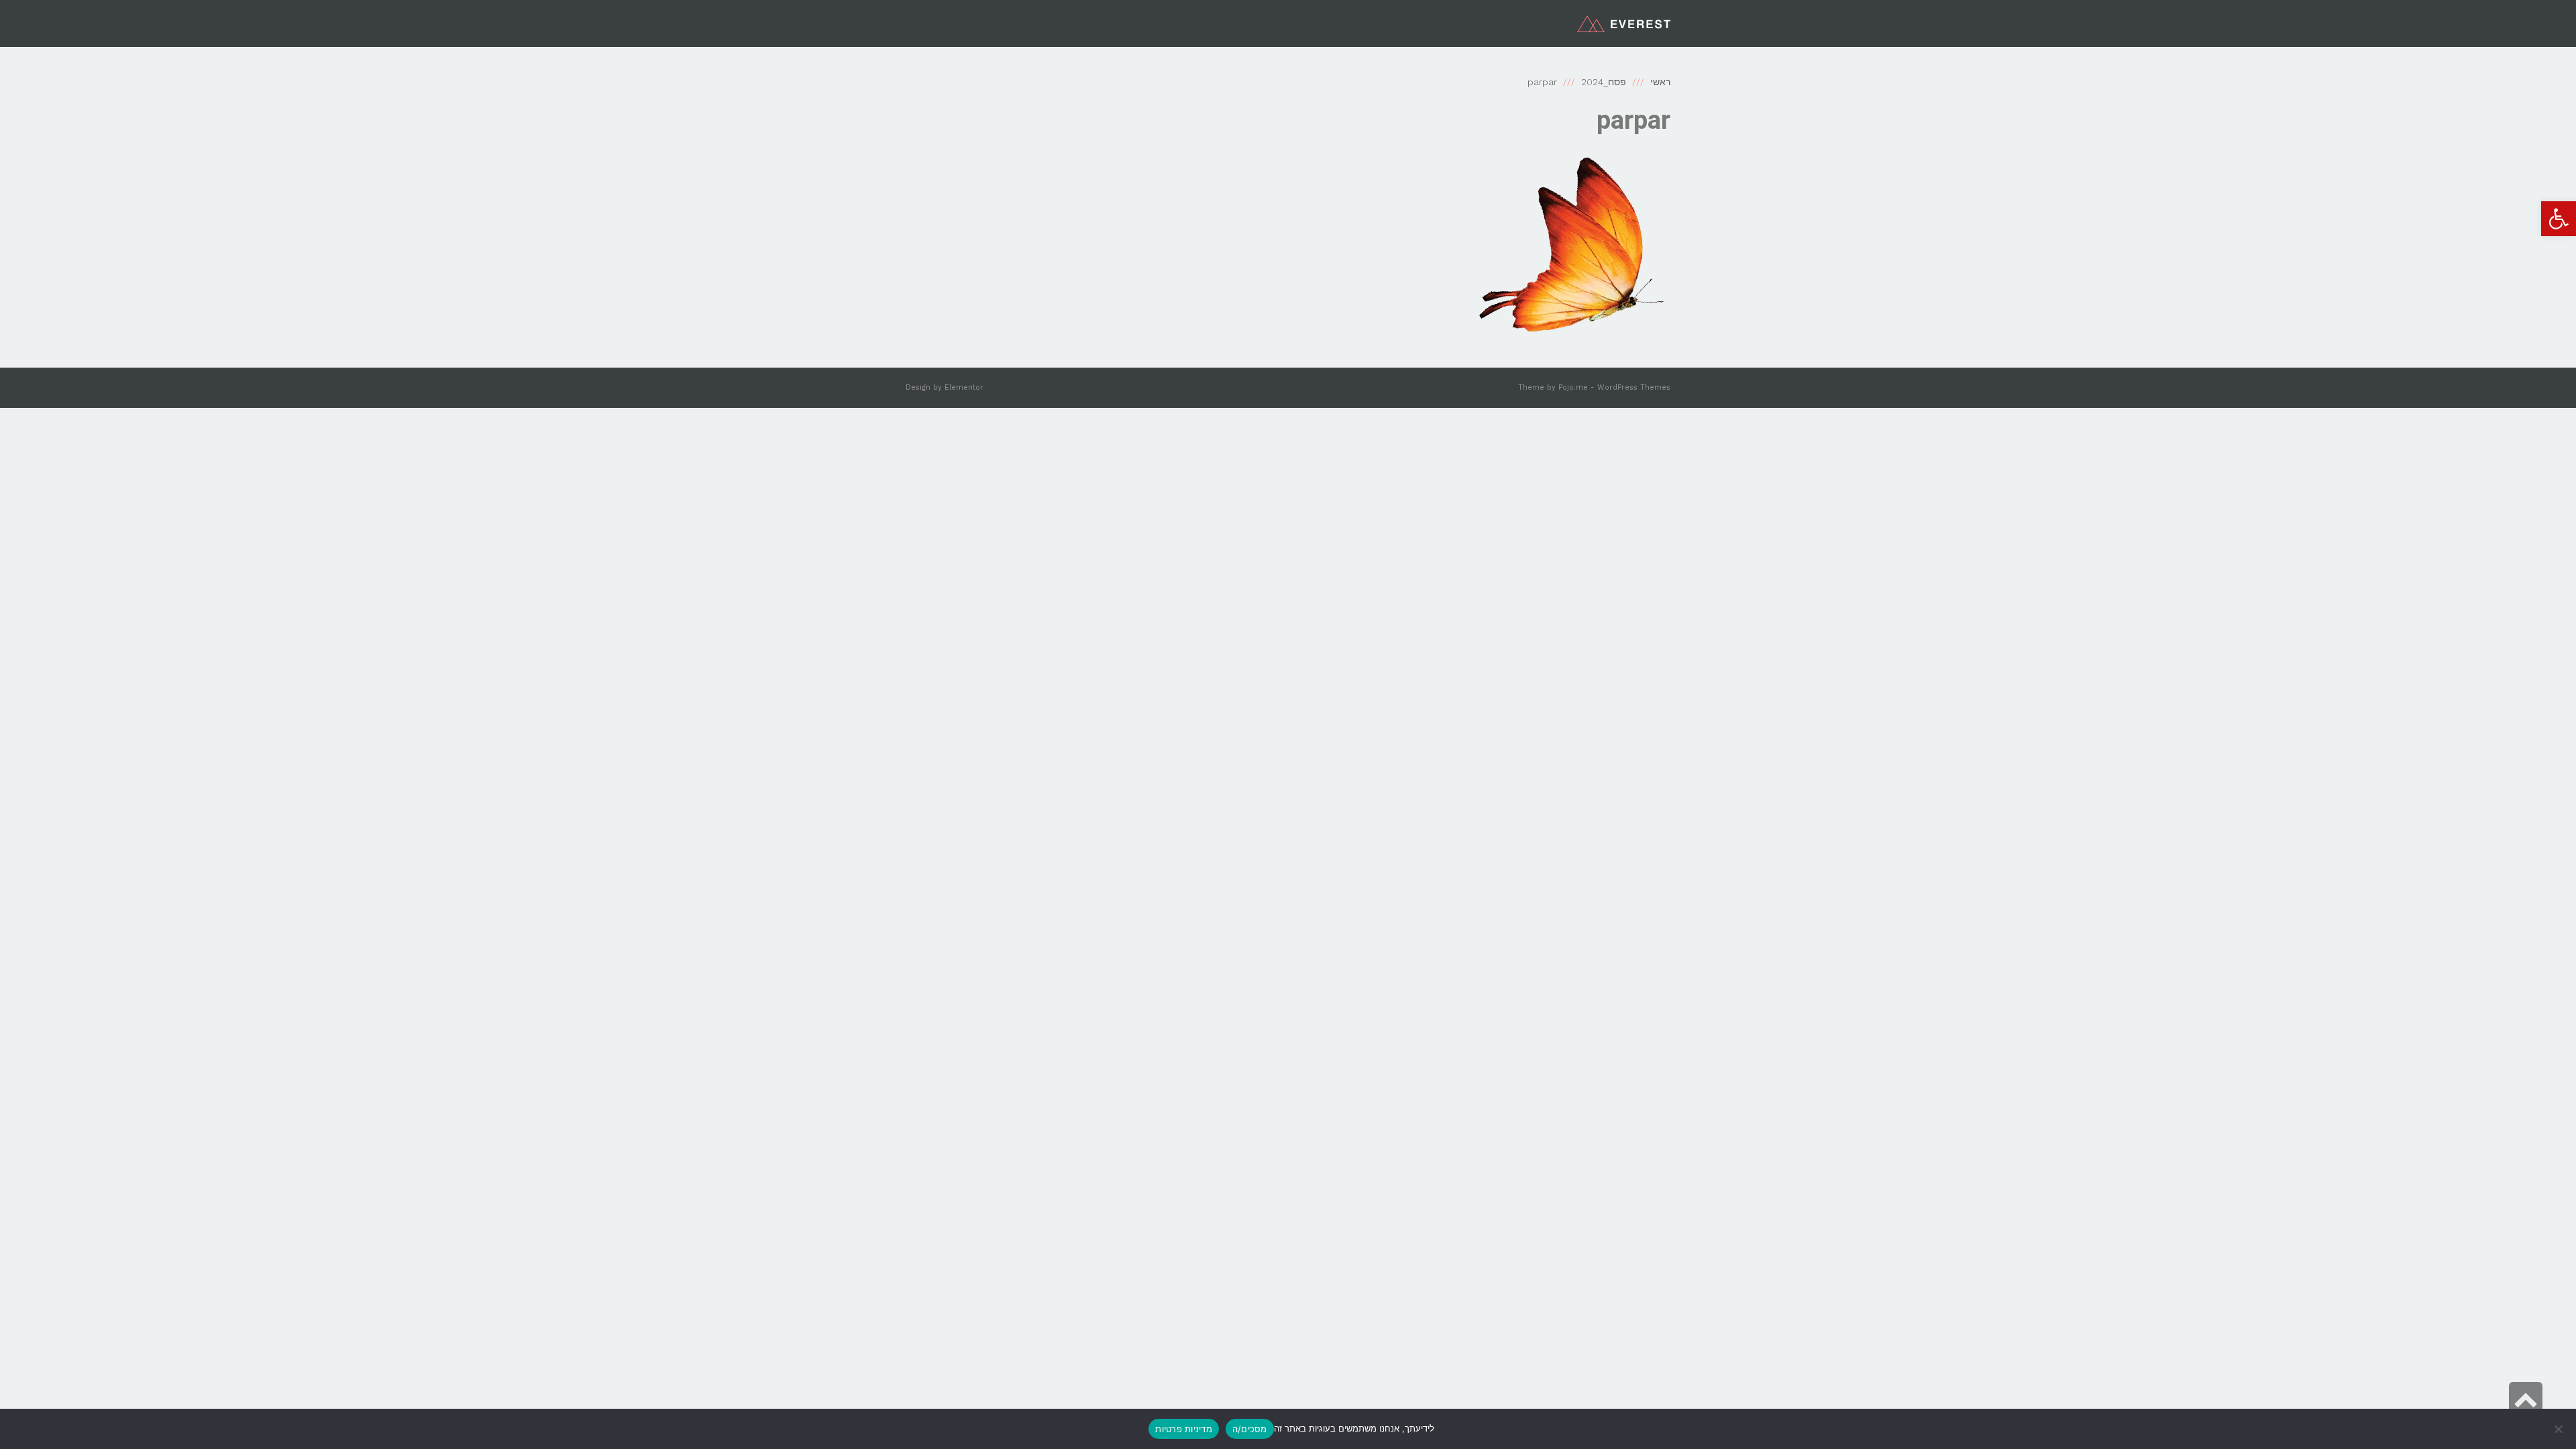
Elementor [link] (964, 387)
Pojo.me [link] (1573, 387)
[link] (2559, 219)
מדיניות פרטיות (1184, 1429)
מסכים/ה (1250, 1429)
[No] (2559, 1429)
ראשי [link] (1660, 82)
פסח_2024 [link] (1604, 82)
